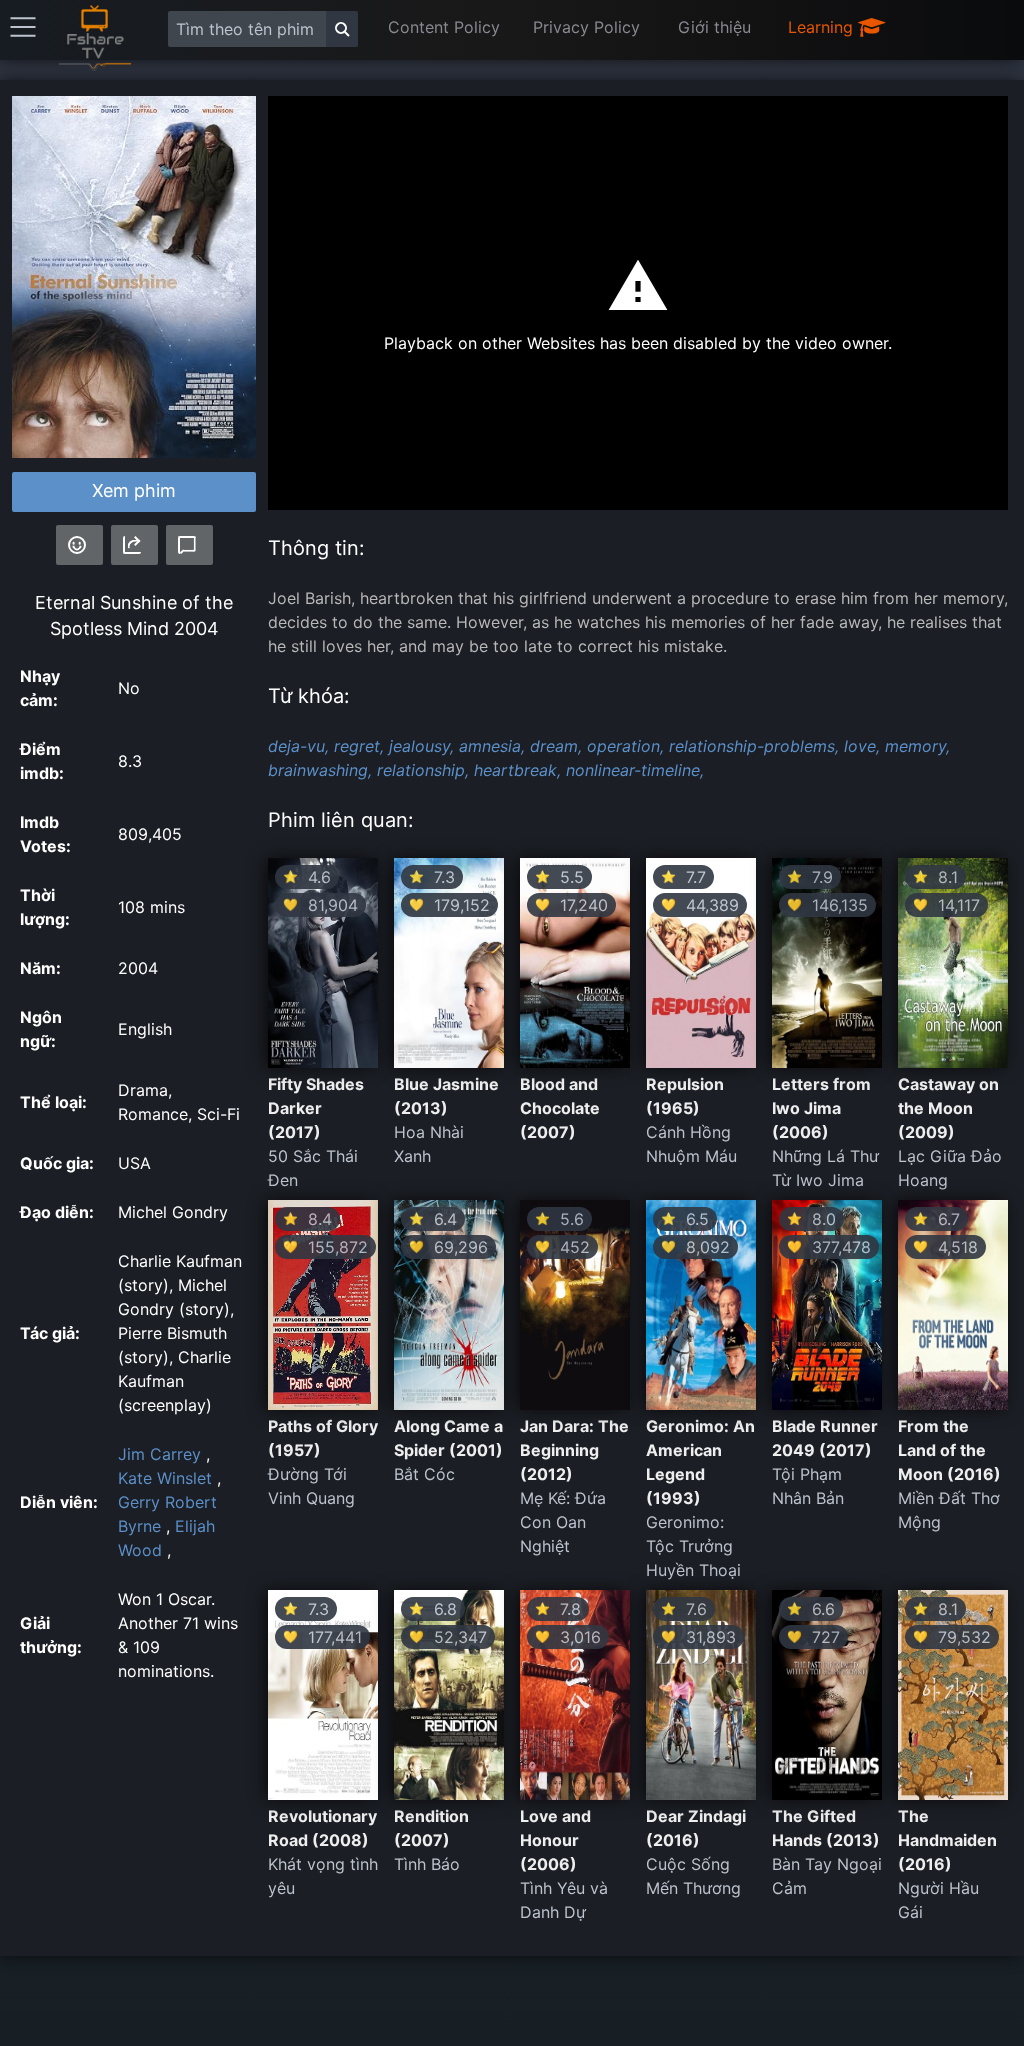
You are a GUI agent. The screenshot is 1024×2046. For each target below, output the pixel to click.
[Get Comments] (189, 545)
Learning (823, 27)
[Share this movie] (134, 545)
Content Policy (444, 27)
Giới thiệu (714, 27)
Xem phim (134, 490)
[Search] (342, 29)
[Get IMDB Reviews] (79, 545)
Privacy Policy (586, 27)
